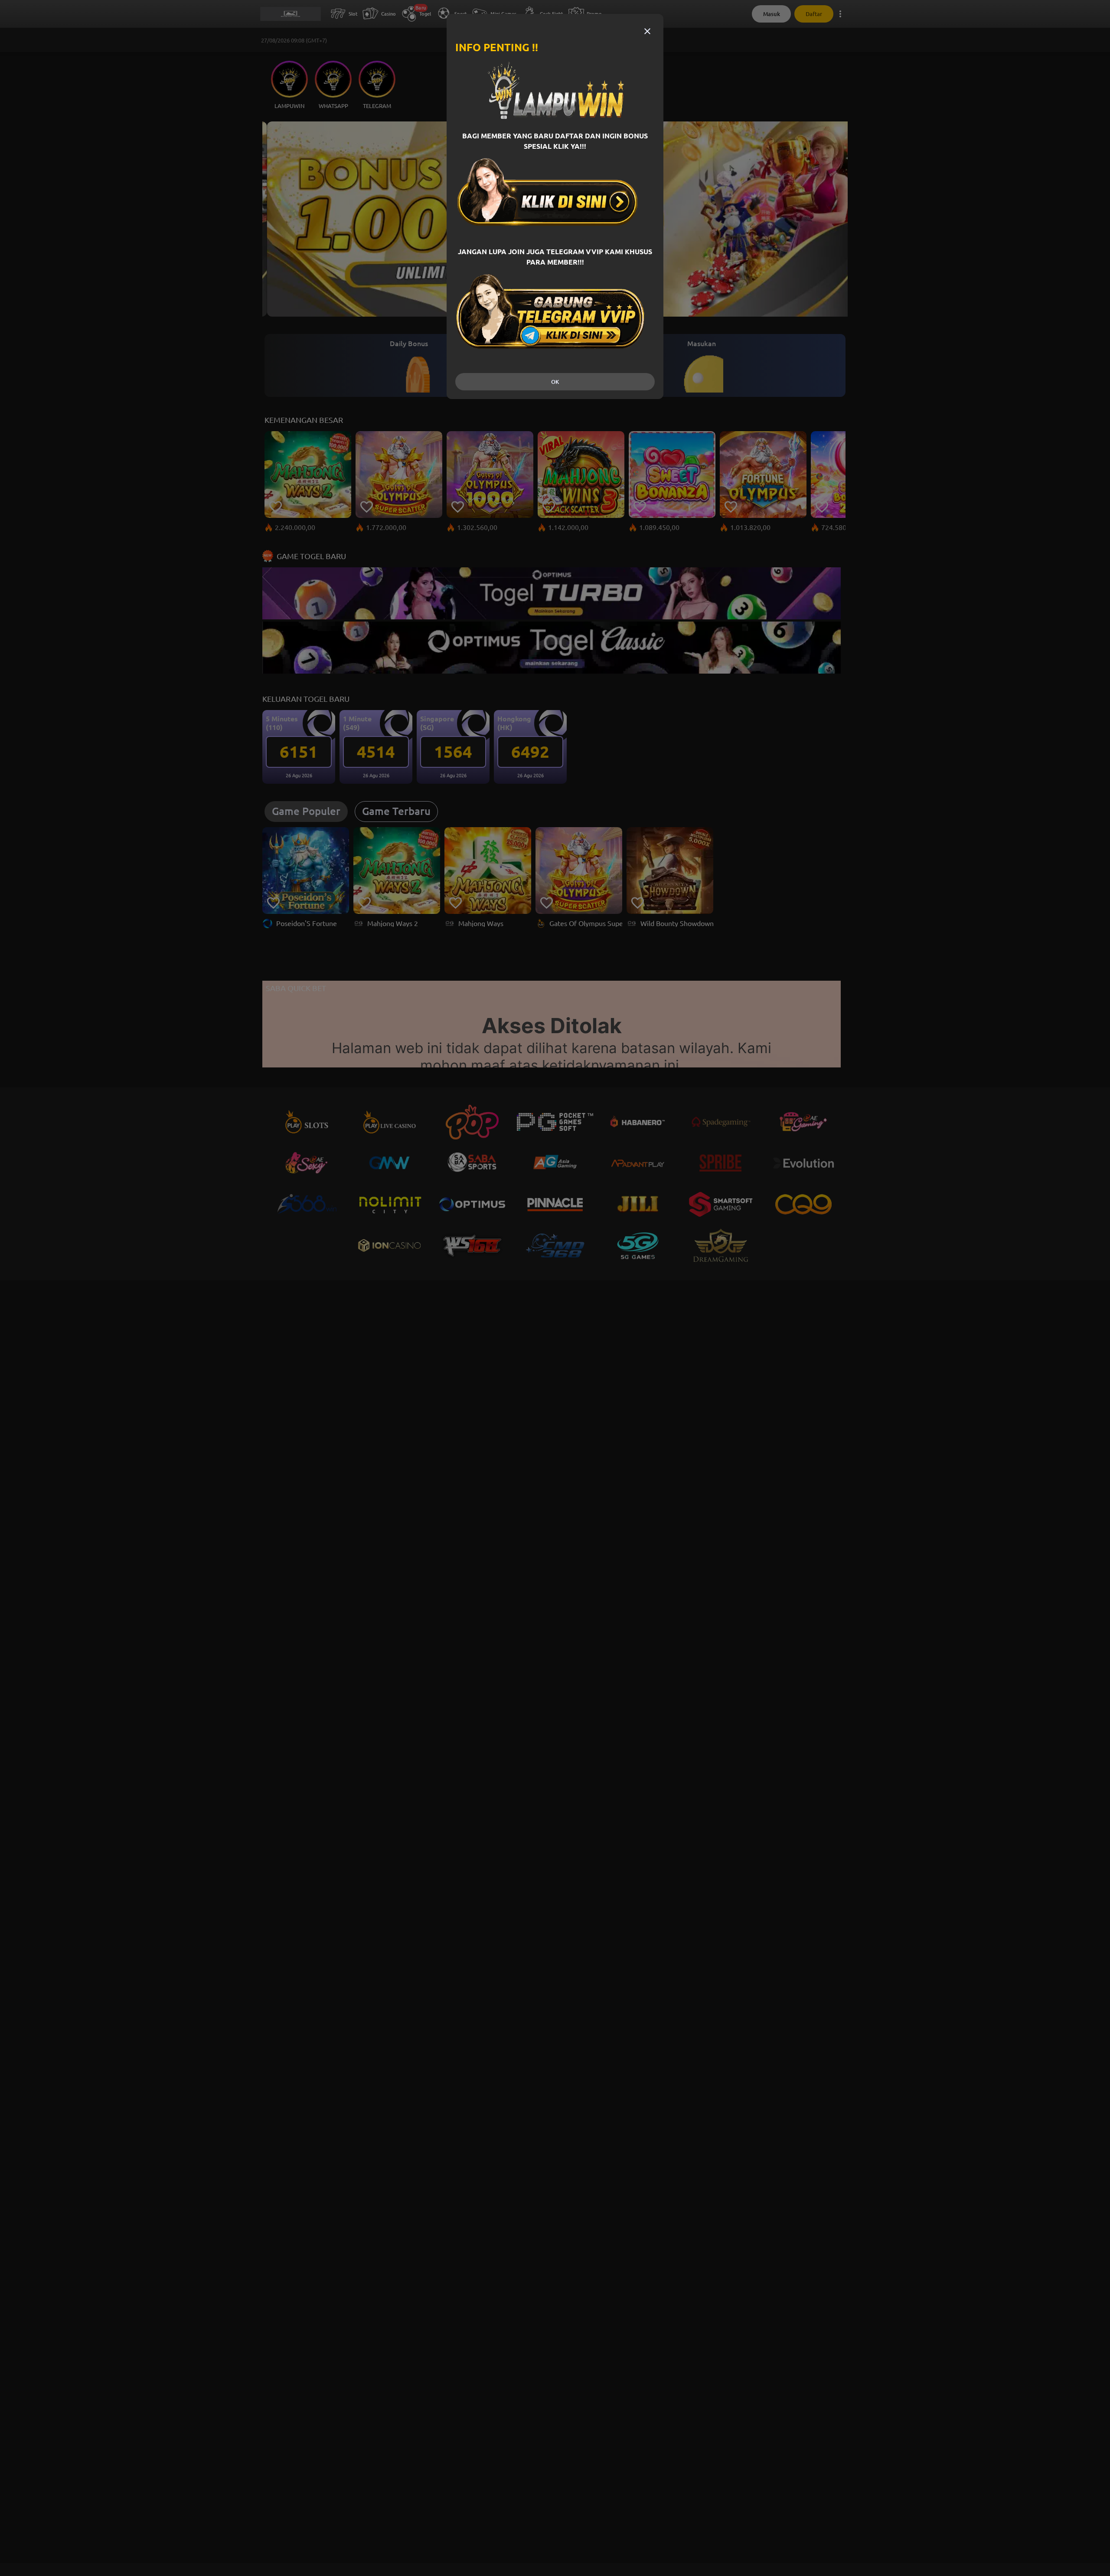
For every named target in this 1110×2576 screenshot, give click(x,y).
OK (555, 382)
